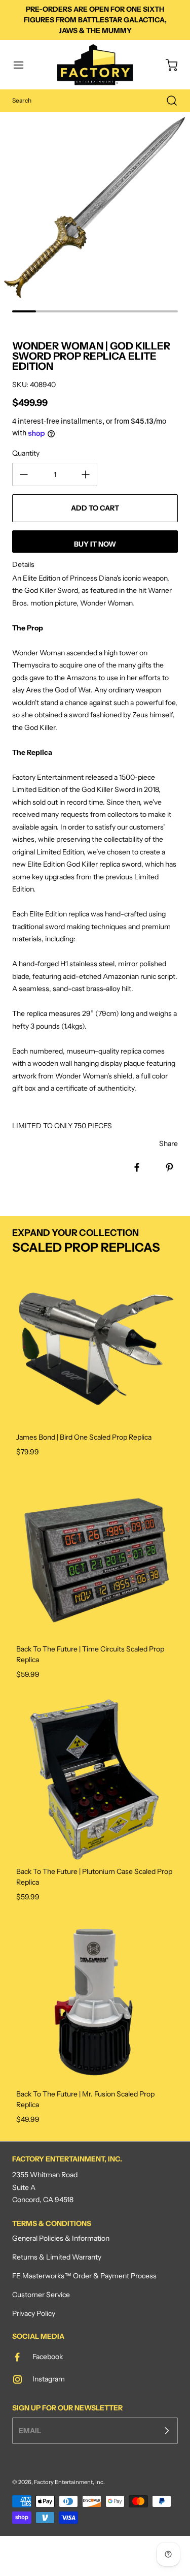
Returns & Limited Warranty (57, 2257)
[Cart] (167, 65)
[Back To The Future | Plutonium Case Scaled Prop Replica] (95, 1779)
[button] (23, 65)
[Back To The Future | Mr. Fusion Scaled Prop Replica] (95, 2002)
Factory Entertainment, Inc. (69, 2482)
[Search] (167, 101)
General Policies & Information (61, 2238)
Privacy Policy (34, 2313)
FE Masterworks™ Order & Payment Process (84, 2276)
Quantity (26, 453)
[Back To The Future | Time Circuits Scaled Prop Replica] (95, 1557)
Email (30, 2430)
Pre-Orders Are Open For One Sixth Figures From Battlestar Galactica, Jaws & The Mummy (95, 20)
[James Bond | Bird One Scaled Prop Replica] (95, 1345)
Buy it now (95, 544)
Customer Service (41, 2295)
